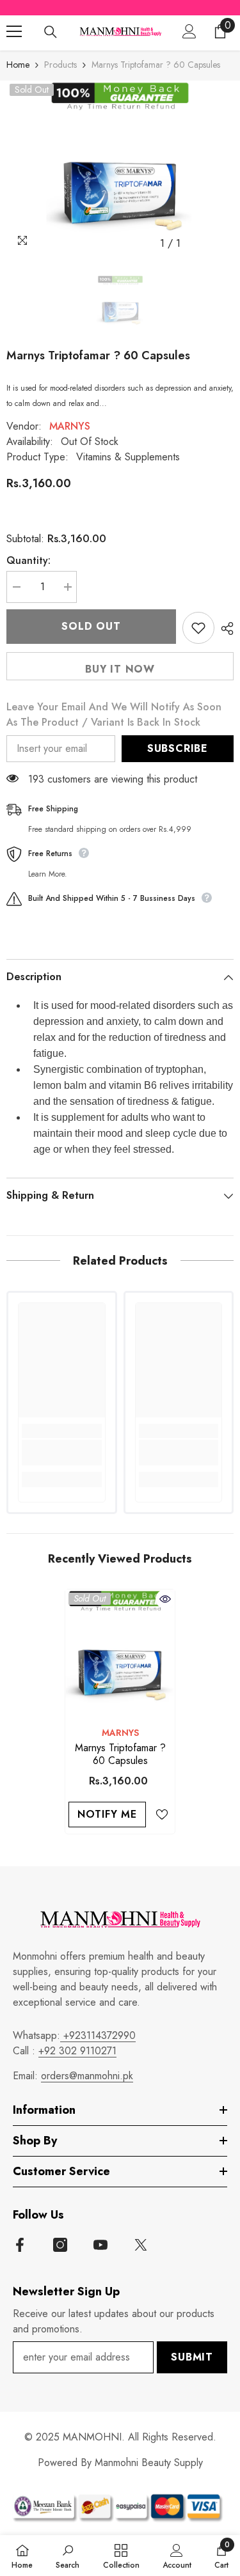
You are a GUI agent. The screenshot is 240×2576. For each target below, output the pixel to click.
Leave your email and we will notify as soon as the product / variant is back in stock (114, 714)
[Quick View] (165, 1599)
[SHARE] (224, 628)
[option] (120, 168)
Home (18, 65)
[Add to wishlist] (198, 628)
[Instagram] (60, 2245)
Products (60, 65)
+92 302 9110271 (77, 2051)
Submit (192, 2357)
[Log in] (189, 31)
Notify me (107, 1814)
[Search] (51, 32)
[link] (62, 1453)
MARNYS (70, 426)
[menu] (14, 31)
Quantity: (28, 560)
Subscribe (178, 748)
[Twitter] (141, 2245)
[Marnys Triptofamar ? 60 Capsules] (120, 1654)
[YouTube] (100, 2245)
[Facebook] (20, 2245)
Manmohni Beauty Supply (149, 2463)
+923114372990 (98, 2035)
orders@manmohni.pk (87, 2076)
